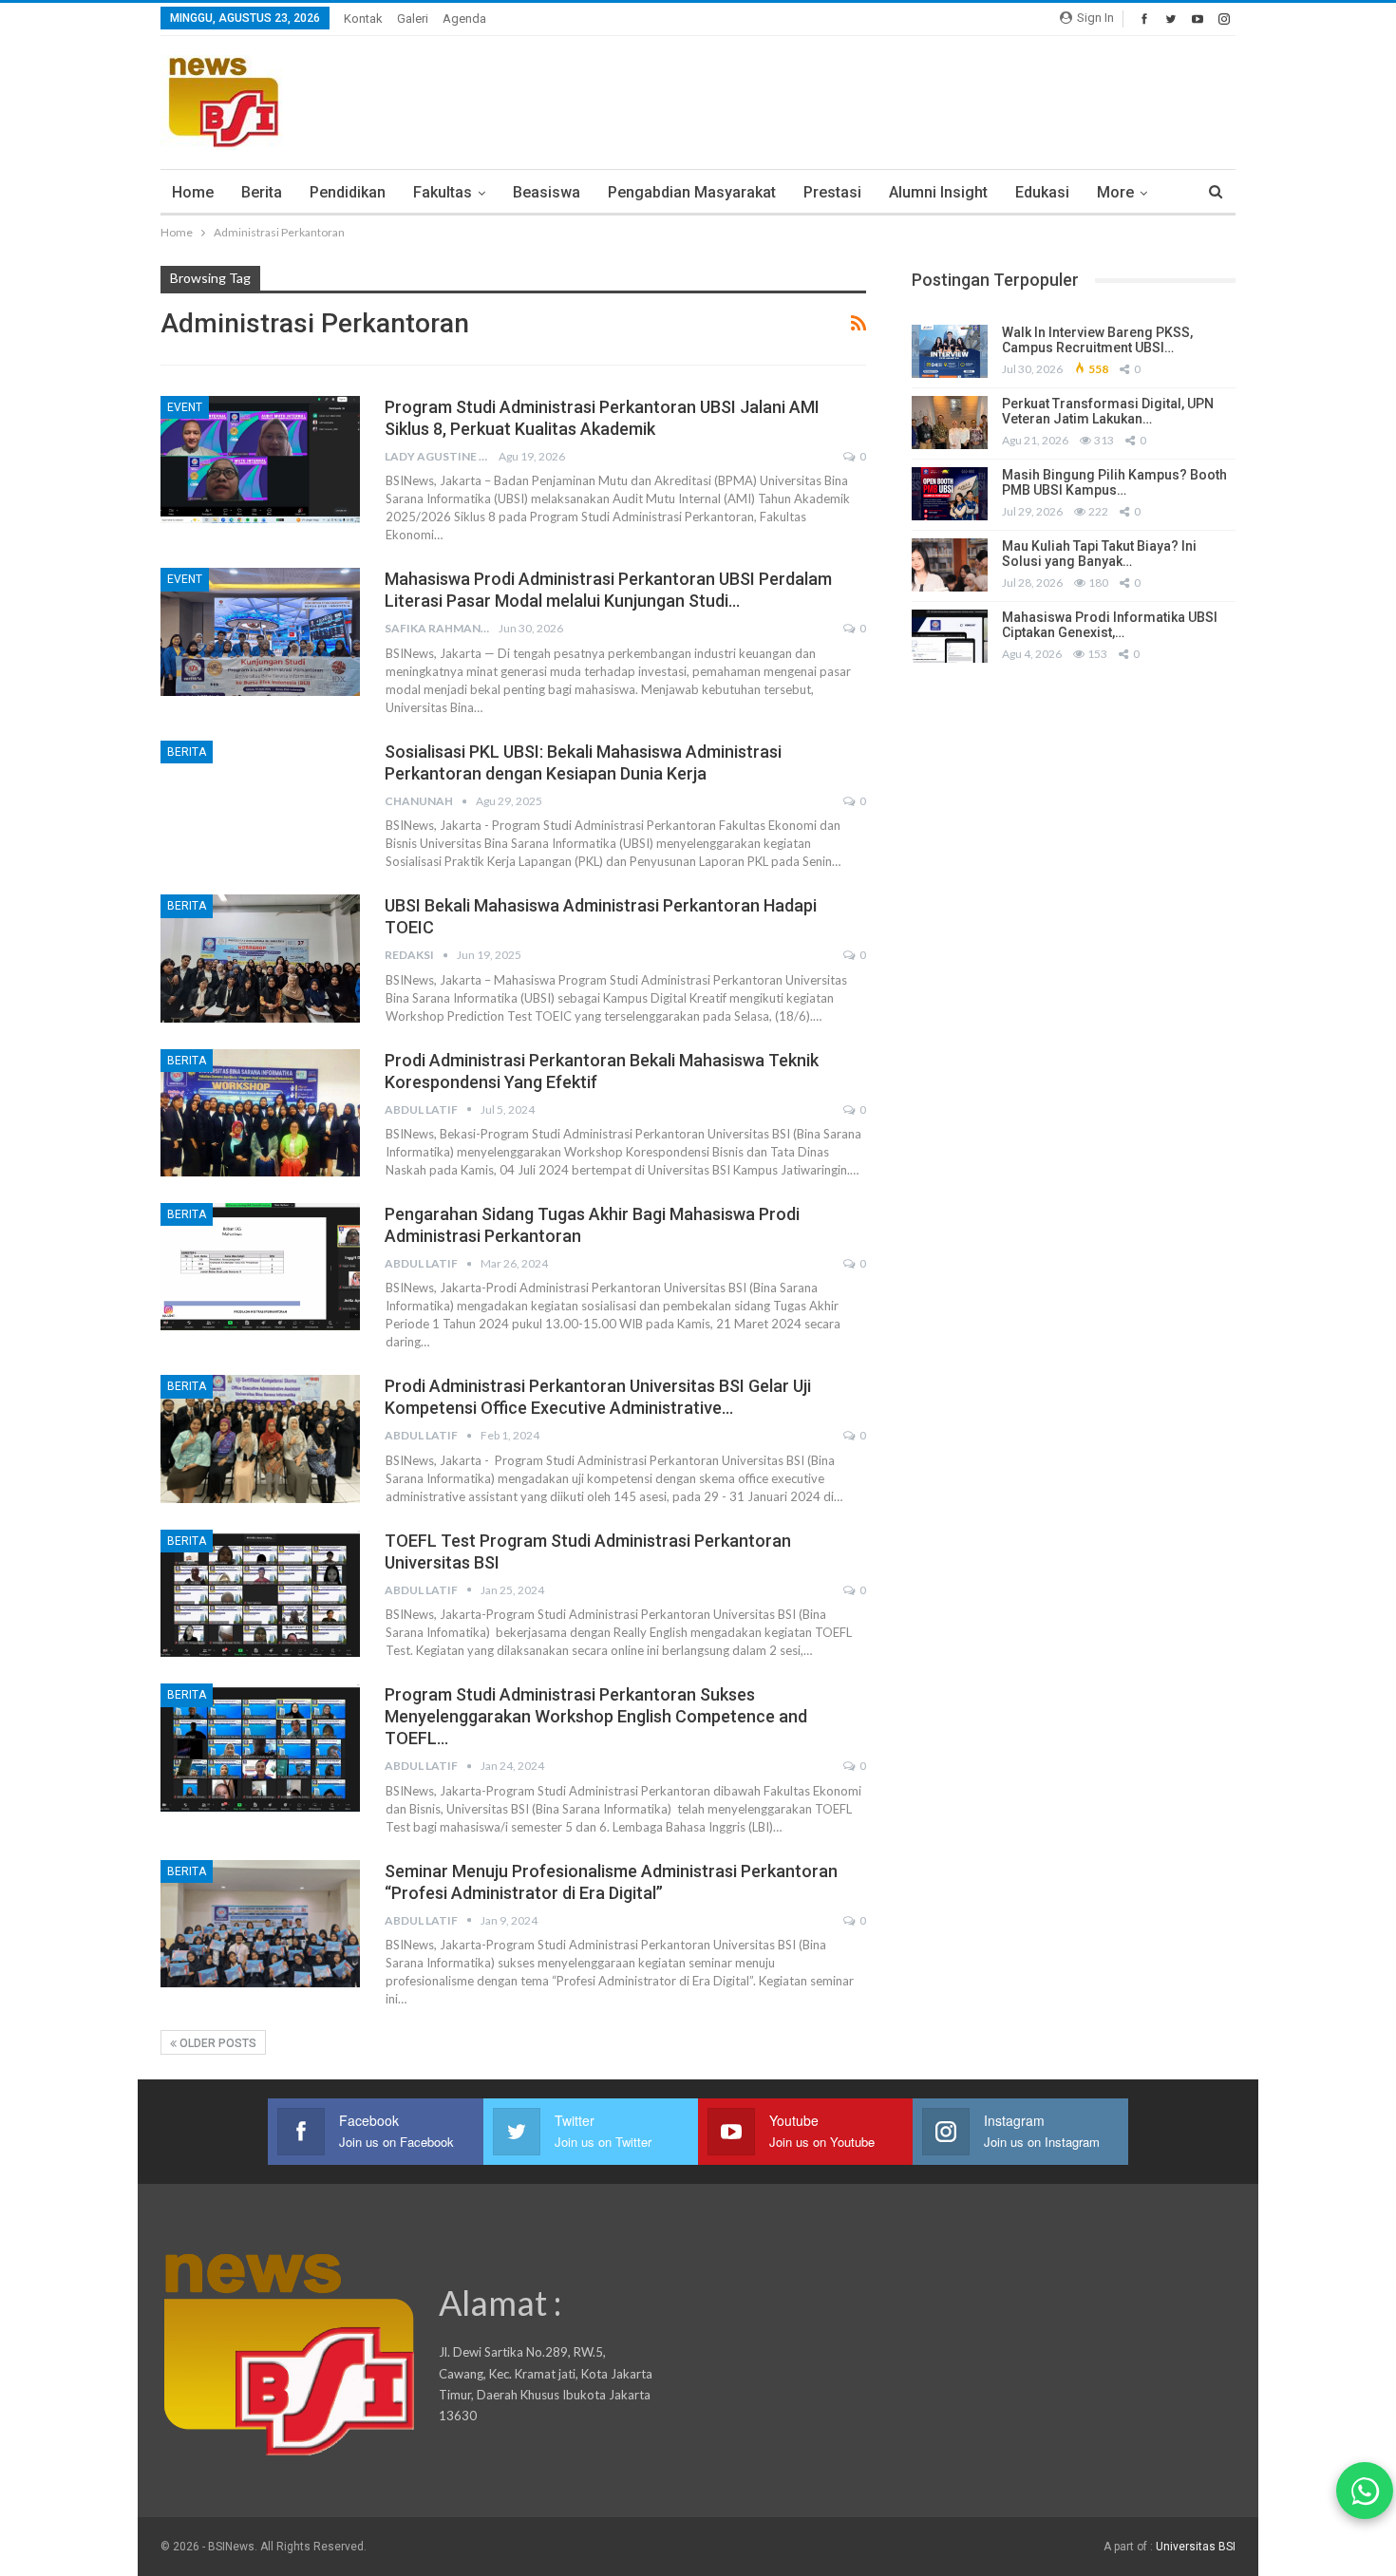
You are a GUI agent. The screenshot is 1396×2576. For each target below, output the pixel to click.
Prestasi (832, 192)
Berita (262, 192)
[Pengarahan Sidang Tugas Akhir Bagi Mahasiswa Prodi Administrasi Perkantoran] (260, 1267)
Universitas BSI (1196, 2547)
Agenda (464, 19)
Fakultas (443, 192)
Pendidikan (348, 192)
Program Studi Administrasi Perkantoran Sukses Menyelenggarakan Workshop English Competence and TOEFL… (596, 1716)
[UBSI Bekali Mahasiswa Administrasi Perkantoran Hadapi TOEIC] (260, 958)
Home (193, 192)
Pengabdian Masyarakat (692, 192)
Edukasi (1042, 192)
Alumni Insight (938, 192)
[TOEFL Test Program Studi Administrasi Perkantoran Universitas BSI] (260, 1593)
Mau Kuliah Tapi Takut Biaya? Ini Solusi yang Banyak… (1099, 554)
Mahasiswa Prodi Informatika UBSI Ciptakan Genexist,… (1110, 625)
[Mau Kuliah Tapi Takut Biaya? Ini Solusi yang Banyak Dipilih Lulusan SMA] (950, 565)
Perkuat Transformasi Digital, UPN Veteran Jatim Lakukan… (1108, 412)
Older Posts (217, 2043)
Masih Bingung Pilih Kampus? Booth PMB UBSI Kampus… (1114, 483)
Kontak (363, 19)
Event (185, 407)
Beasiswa (547, 192)
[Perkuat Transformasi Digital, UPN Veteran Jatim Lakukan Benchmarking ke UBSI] (950, 423)
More (1115, 192)
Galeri (413, 19)
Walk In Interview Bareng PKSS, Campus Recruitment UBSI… (1097, 340)
